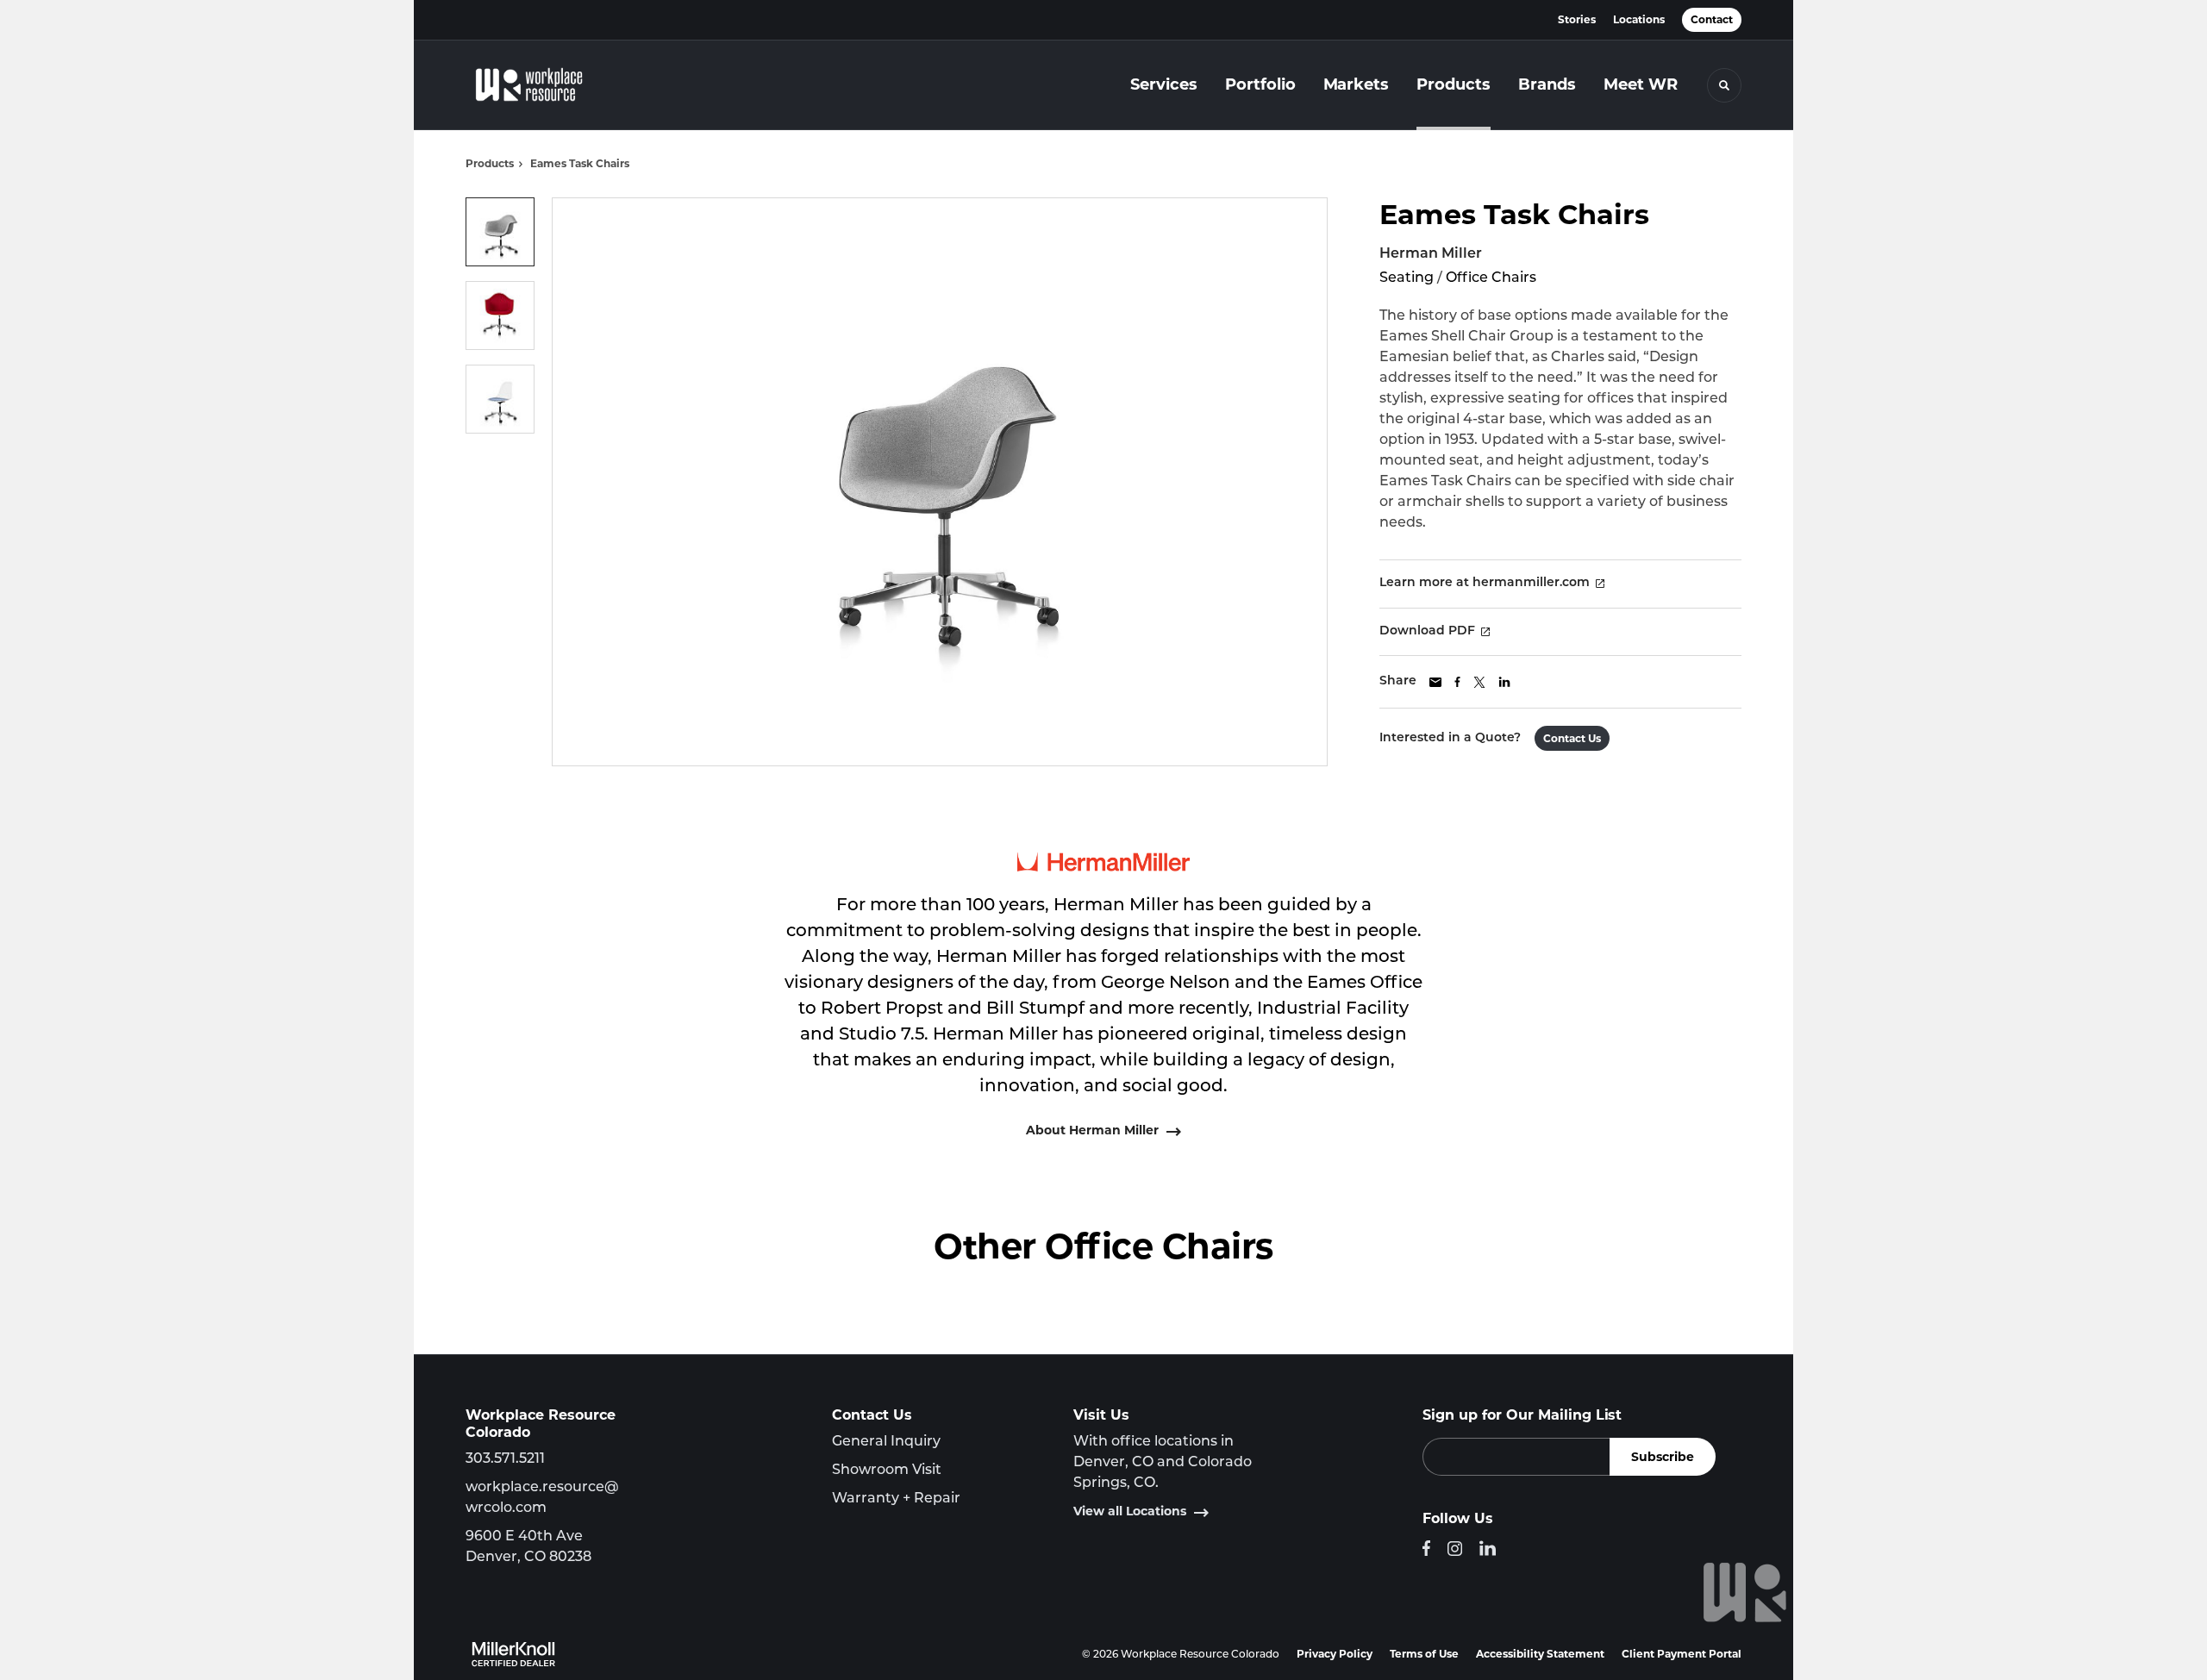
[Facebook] (1426, 1548)
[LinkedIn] (1488, 1548)
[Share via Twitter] (1479, 682)
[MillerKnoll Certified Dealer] (513, 1654)
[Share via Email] (1435, 682)
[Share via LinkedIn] (1504, 682)
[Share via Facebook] (1457, 682)
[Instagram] (1455, 1549)
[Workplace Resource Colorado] (552, 85)
